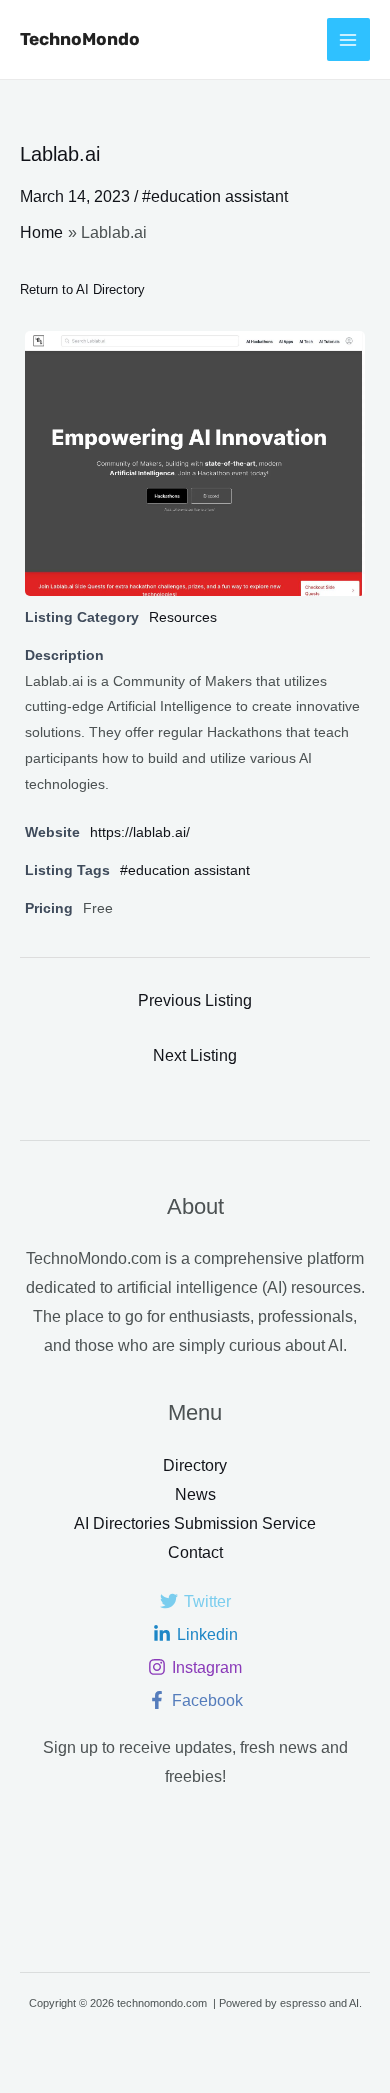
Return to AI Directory (82, 289)
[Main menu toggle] (348, 39)
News (195, 1494)
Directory (195, 1465)
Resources (183, 617)
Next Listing (195, 1055)
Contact (195, 1552)
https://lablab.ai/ (140, 832)
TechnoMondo (80, 39)
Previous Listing (195, 1000)
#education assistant (215, 196)
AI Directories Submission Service (195, 1523)
